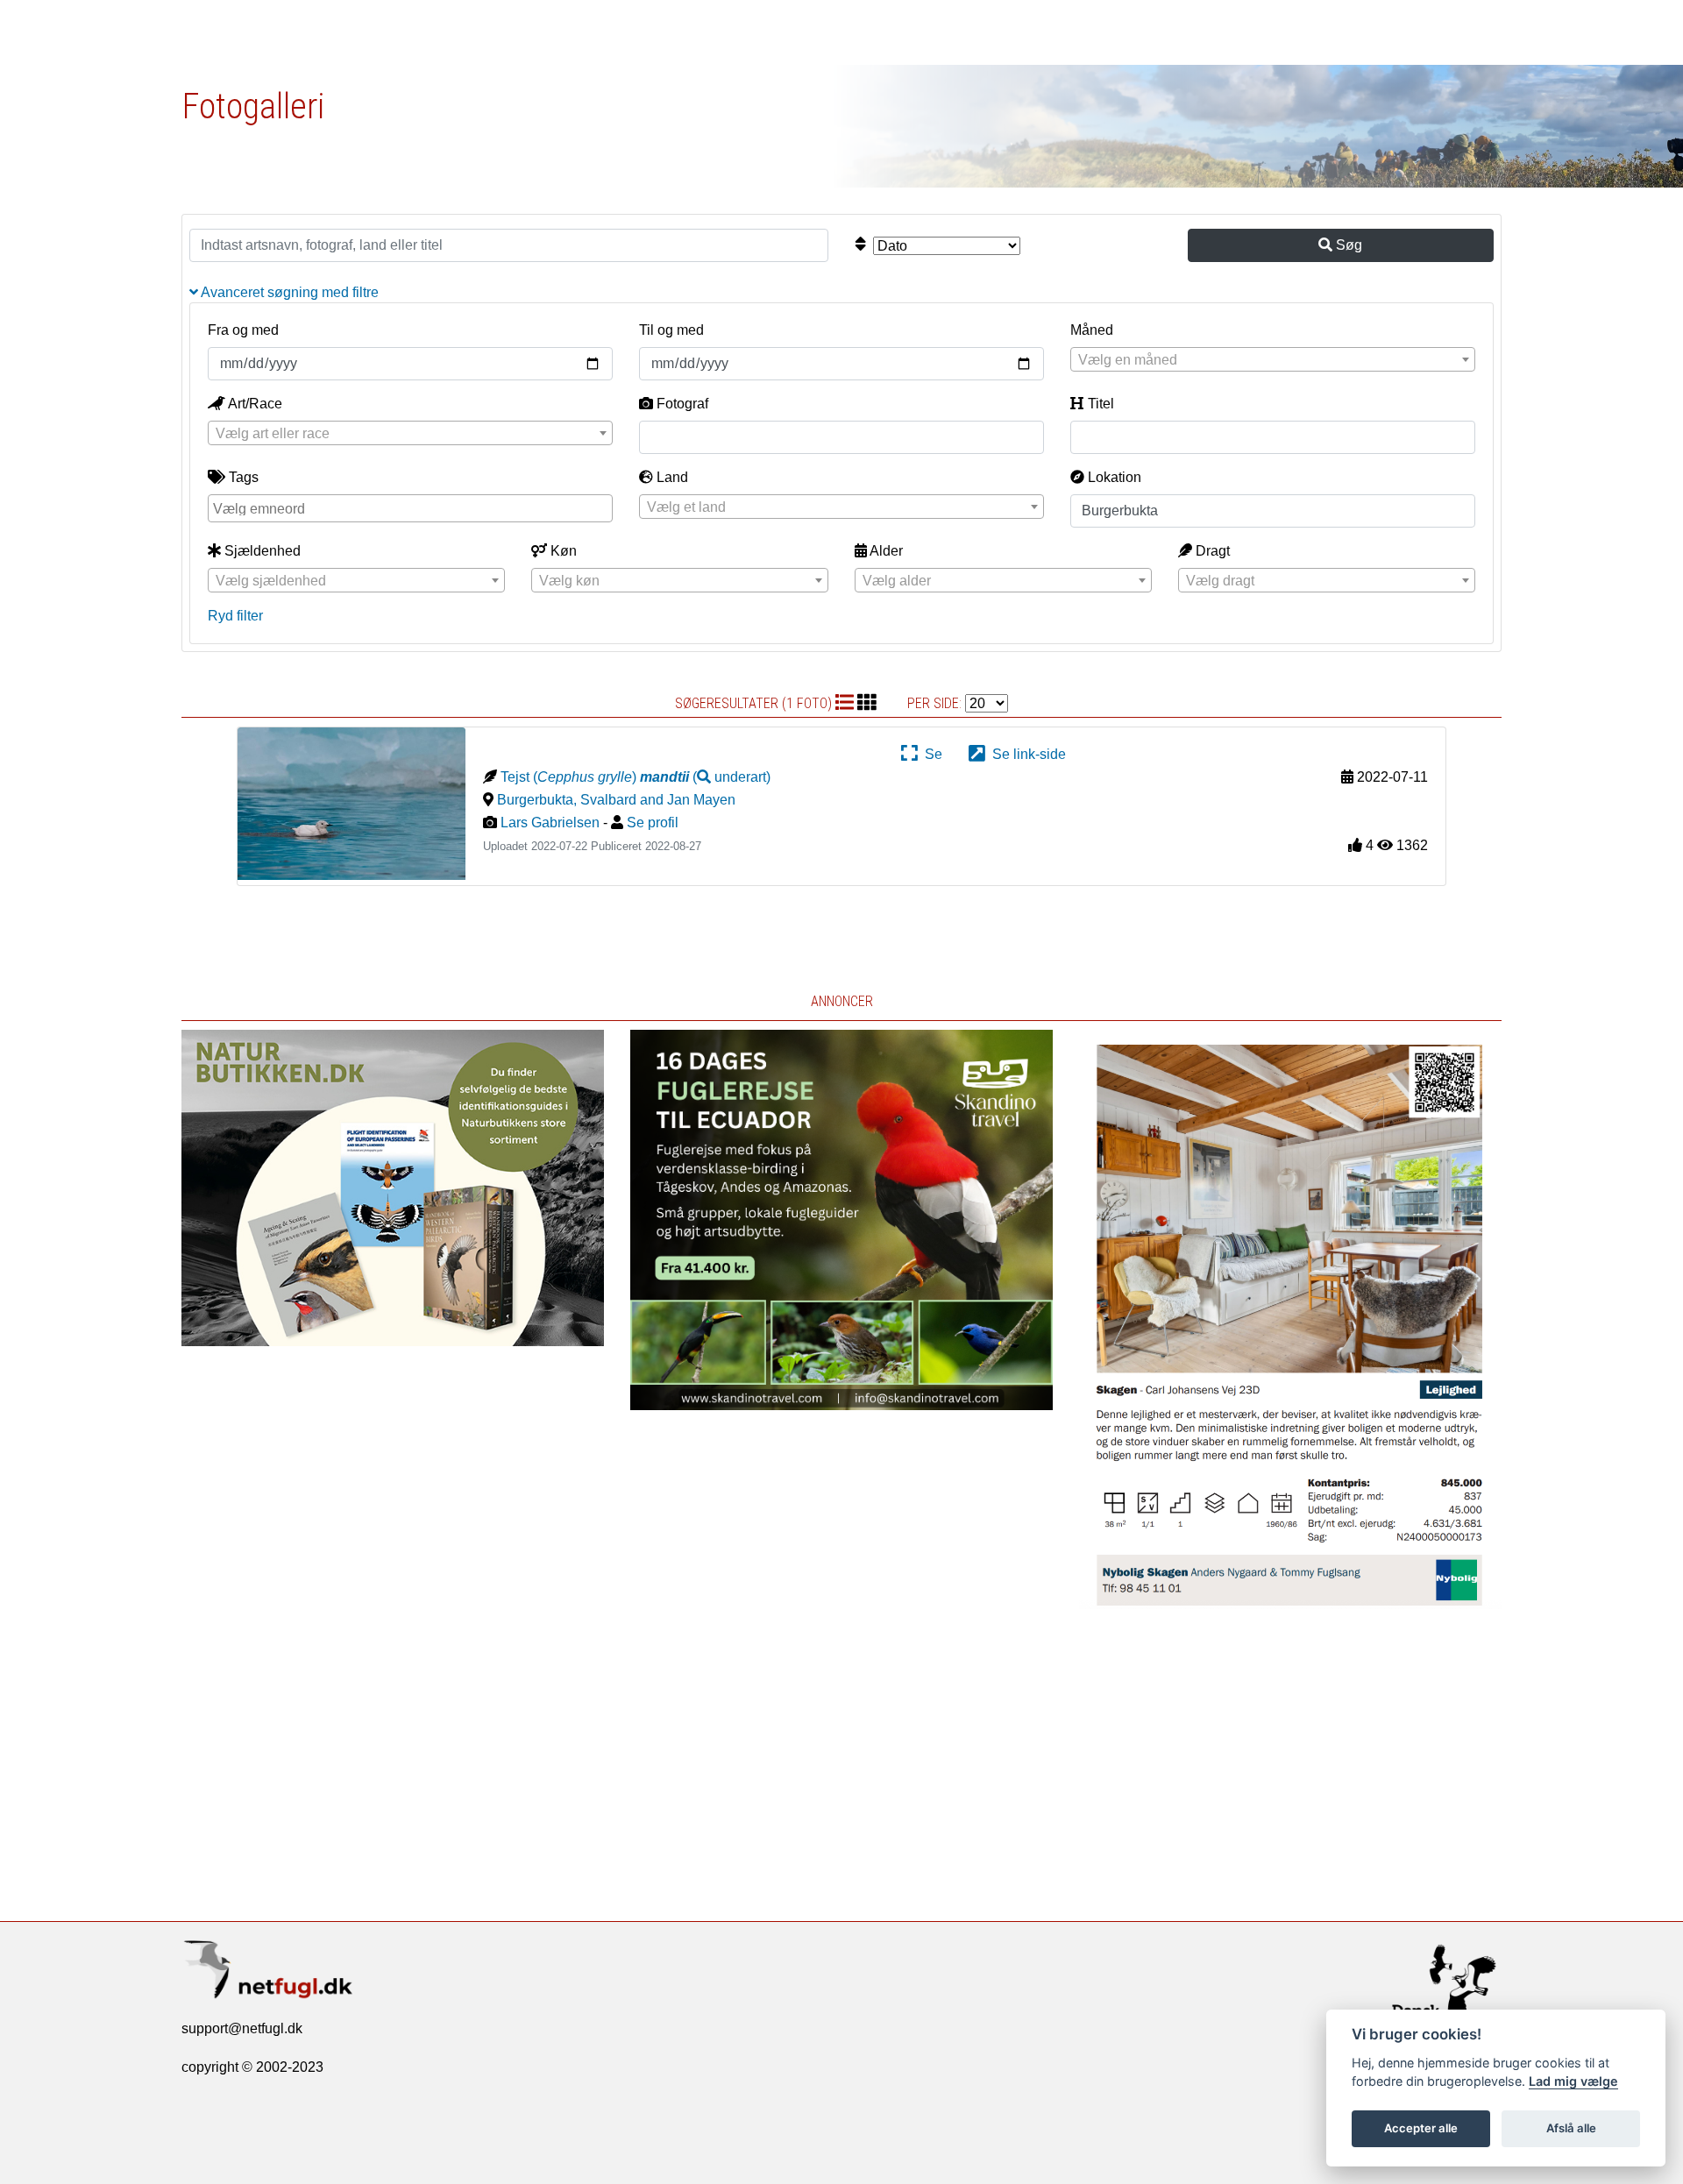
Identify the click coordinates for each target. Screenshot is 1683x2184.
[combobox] (1273, 359)
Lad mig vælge (1573, 2081)
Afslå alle (1571, 2128)
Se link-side (1026, 754)
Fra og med (243, 330)
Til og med (671, 330)
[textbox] (1273, 360)
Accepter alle (1421, 2128)
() (705, 777)
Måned (1092, 330)
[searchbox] (412, 507)
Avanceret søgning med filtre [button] (288, 292)
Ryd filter (235, 616)
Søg (1347, 245)
